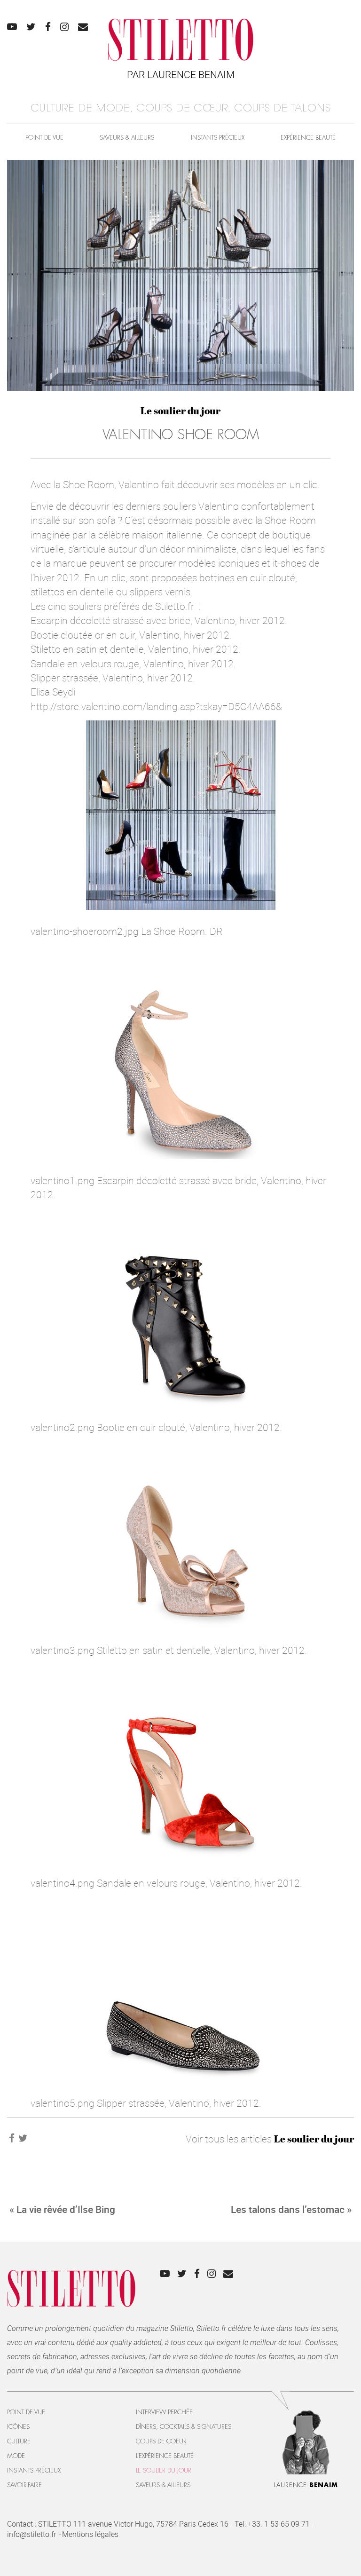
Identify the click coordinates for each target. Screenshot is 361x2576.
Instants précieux (218, 138)
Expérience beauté (308, 138)
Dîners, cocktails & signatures (184, 2427)
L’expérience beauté (165, 2456)
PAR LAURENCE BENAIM (181, 74)
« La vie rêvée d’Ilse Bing (62, 2209)
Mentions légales (90, 2534)
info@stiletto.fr (31, 2534)
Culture (19, 2441)
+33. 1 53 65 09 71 (279, 2524)
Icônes (18, 2427)
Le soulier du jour (180, 411)
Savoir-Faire (24, 2485)
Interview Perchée (164, 2412)
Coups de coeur (161, 2441)
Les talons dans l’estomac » (291, 2209)
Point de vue (44, 138)
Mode (16, 2456)
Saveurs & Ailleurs (127, 138)
